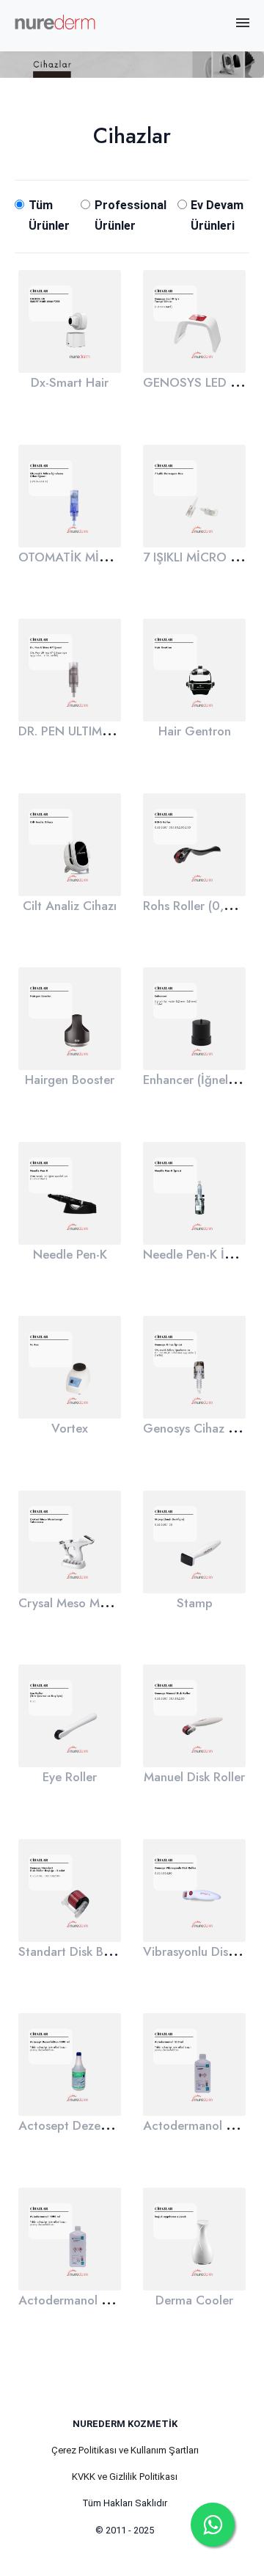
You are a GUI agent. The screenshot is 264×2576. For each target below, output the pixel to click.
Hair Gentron (195, 731)
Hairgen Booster (70, 1080)
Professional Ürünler (131, 215)
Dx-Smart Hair (70, 382)
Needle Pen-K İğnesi (198, 1254)
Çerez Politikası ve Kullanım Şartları (125, 2450)
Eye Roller (70, 1777)
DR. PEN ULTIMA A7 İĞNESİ (96, 731)
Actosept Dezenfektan (80, 2125)
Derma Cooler (194, 2300)
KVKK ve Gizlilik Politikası (125, 2477)
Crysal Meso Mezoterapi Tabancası (114, 1603)
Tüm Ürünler (49, 215)
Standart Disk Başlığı (75, 1951)
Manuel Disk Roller (194, 1777)
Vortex (70, 1428)
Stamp (195, 1603)
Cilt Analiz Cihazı (70, 906)
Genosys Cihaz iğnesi (201, 1428)
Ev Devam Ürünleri (217, 215)
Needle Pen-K (70, 1254)
